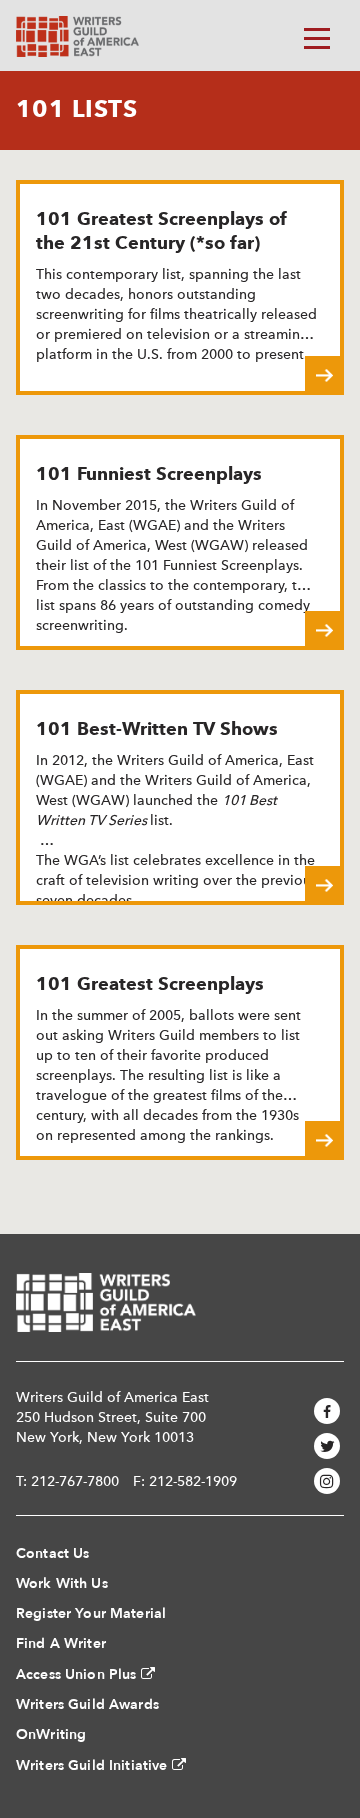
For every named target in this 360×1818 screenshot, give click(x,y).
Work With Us (62, 1583)
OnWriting (51, 1734)
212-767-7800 (75, 1481)
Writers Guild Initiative (91, 1765)
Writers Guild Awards (87, 1704)
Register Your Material (91, 1613)
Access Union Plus (76, 1674)
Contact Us (52, 1553)
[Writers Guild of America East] (77, 36)
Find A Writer (61, 1643)
